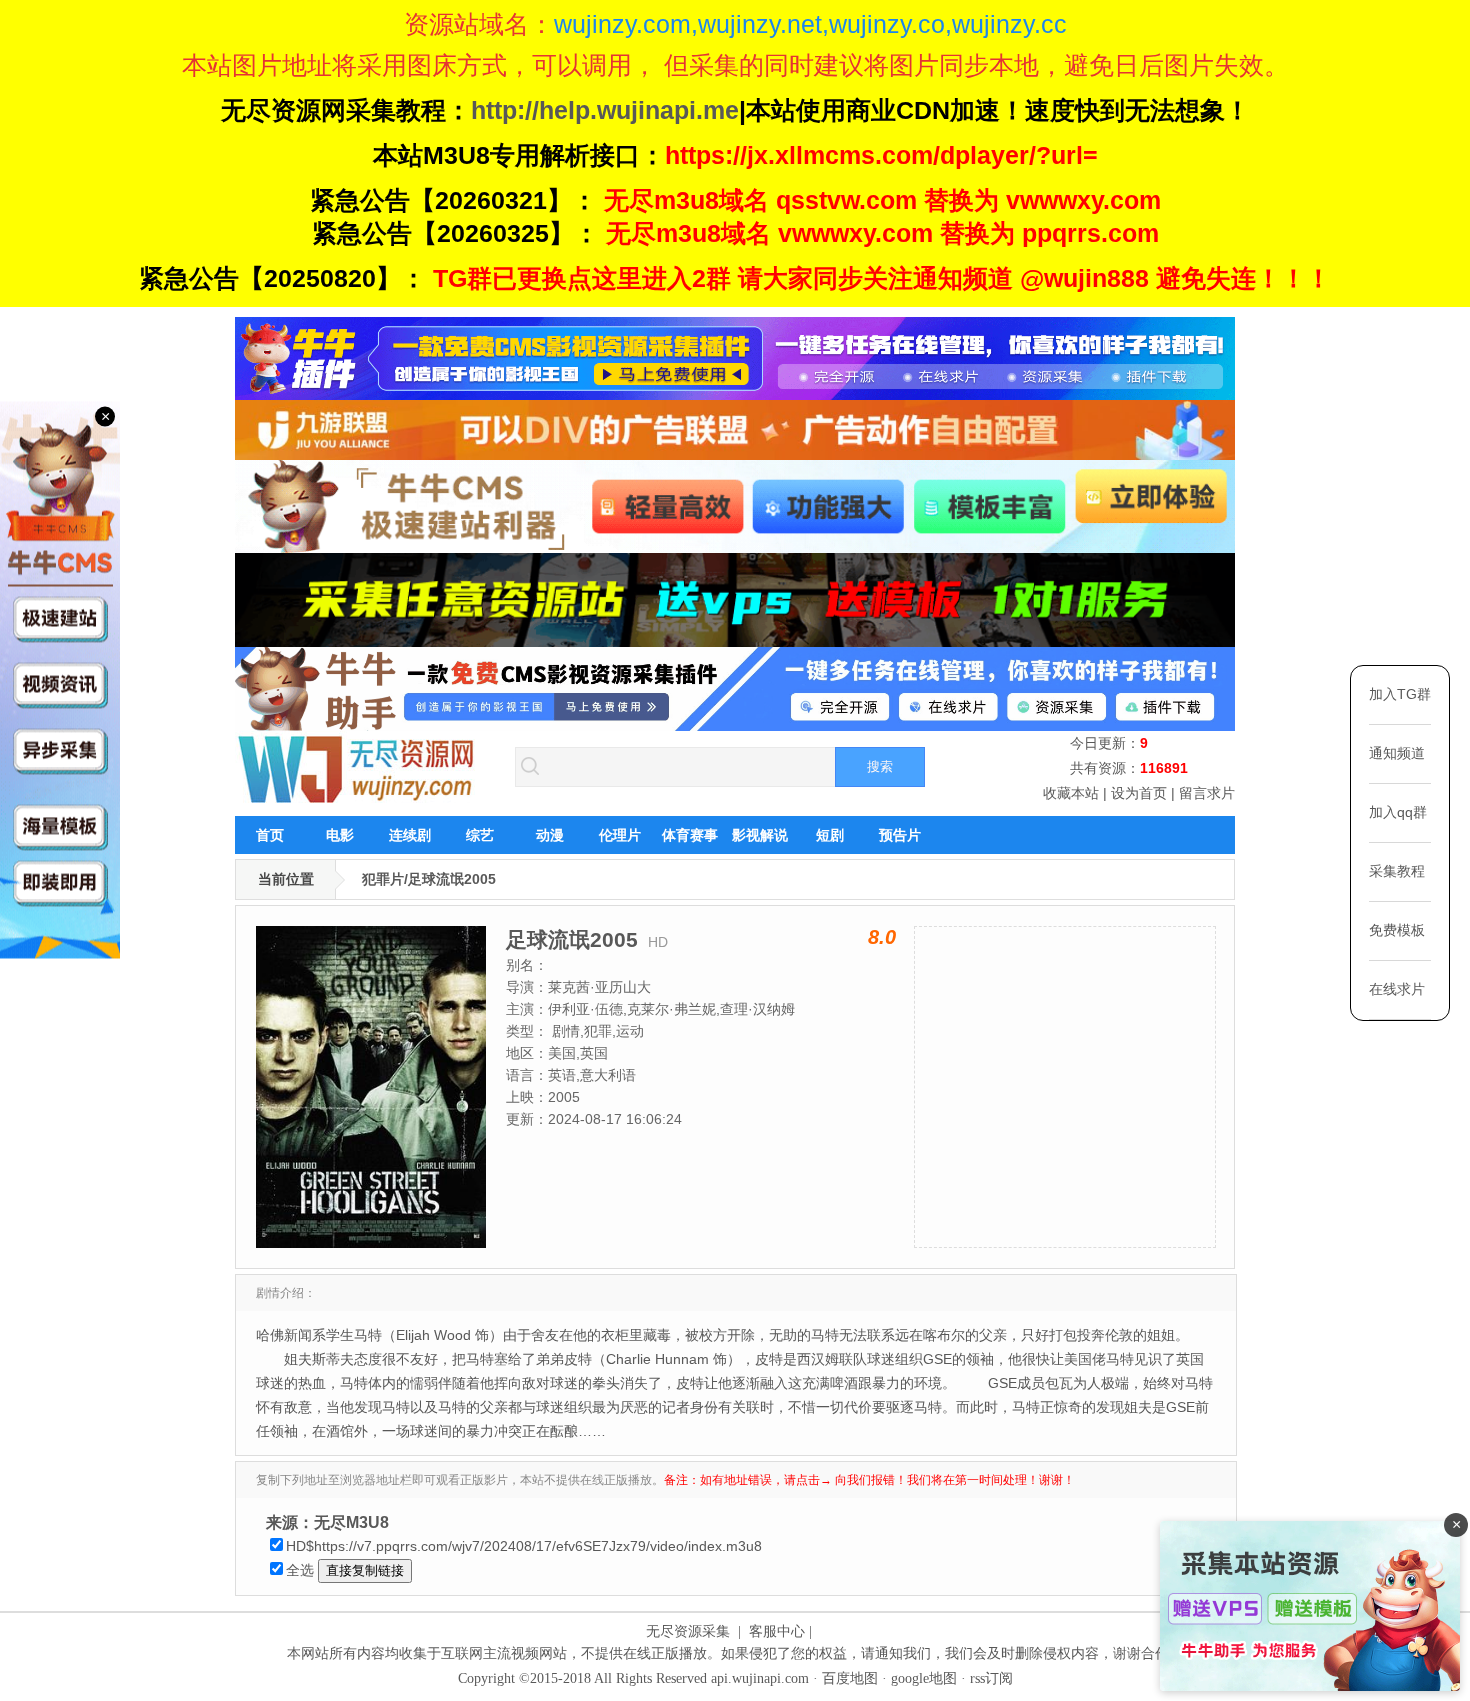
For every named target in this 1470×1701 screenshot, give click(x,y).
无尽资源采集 (688, 1631)
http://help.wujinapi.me (605, 110)
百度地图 (850, 1678)
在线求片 (1397, 989)
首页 (270, 835)
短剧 (830, 835)
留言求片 (1207, 793)
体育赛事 (690, 835)
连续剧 (410, 835)
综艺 (480, 835)
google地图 (924, 1678)
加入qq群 (1398, 812)
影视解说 (760, 835)
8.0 (882, 937)
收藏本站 (1071, 793)
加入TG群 (1400, 694)
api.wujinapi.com (760, 1678)
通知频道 (1397, 753)
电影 (340, 835)
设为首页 (1139, 793)
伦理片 (620, 835)
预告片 (900, 835)
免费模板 (1397, 930)
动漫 (550, 835)
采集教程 (1397, 871)
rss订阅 (991, 1678)
